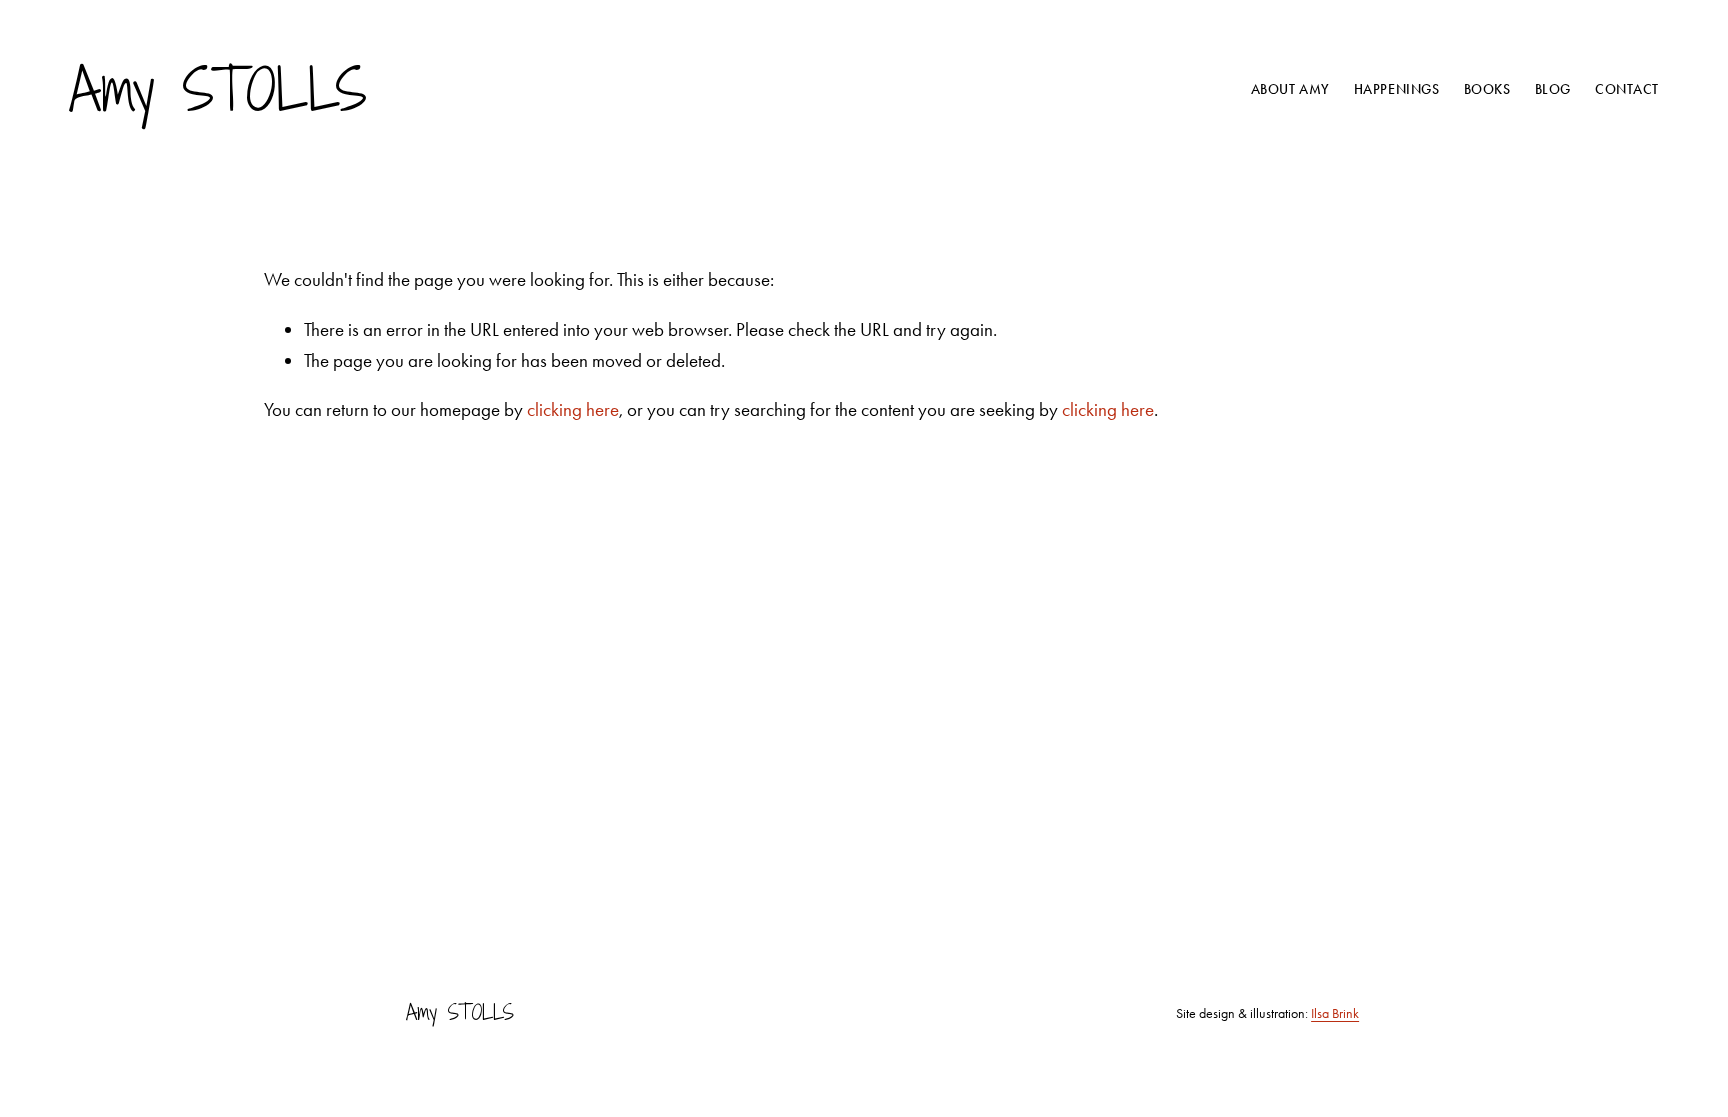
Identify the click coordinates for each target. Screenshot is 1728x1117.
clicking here (573, 409)
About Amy (1290, 89)
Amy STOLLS (218, 89)
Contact (1627, 89)
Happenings (1397, 89)
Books (1487, 89)
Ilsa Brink (1335, 1013)
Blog (1553, 89)
